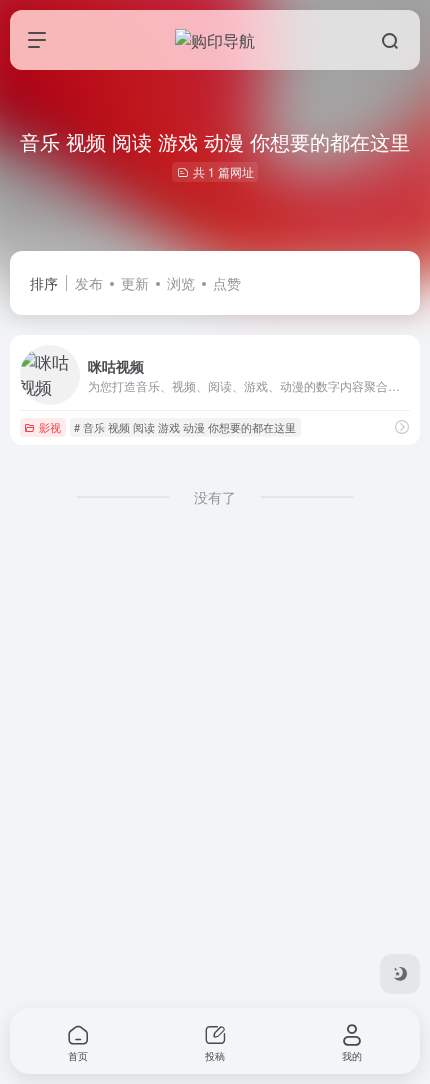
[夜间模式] (400, 974)
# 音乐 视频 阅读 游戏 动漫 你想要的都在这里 (185, 427)
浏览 (181, 283)
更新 (135, 283)
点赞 (227, 283)
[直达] (402, 426)
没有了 (215, 497)
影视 (50, 427)
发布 (89, 283)
